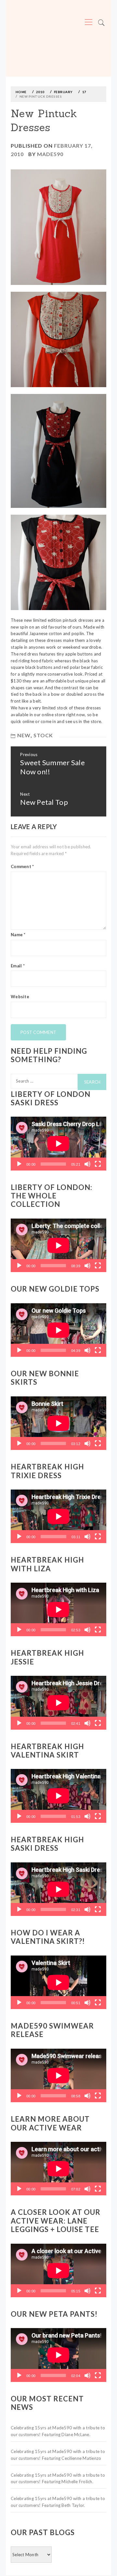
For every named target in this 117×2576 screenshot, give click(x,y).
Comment (22, 866)
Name (18, 935)
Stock (43, 735)
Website (20, 997)
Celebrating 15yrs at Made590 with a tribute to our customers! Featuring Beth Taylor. (58, 2502)
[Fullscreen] (98, 1164)
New (24, 735)
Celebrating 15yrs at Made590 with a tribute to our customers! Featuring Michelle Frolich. (58, 2478)
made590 (50, 154)
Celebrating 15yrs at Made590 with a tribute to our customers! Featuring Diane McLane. (58, 2431)
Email (18, 966)
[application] (58, 1143)
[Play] (19, 1164)
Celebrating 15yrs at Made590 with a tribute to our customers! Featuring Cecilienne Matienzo (58, 2455)
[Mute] (87, 1164)
